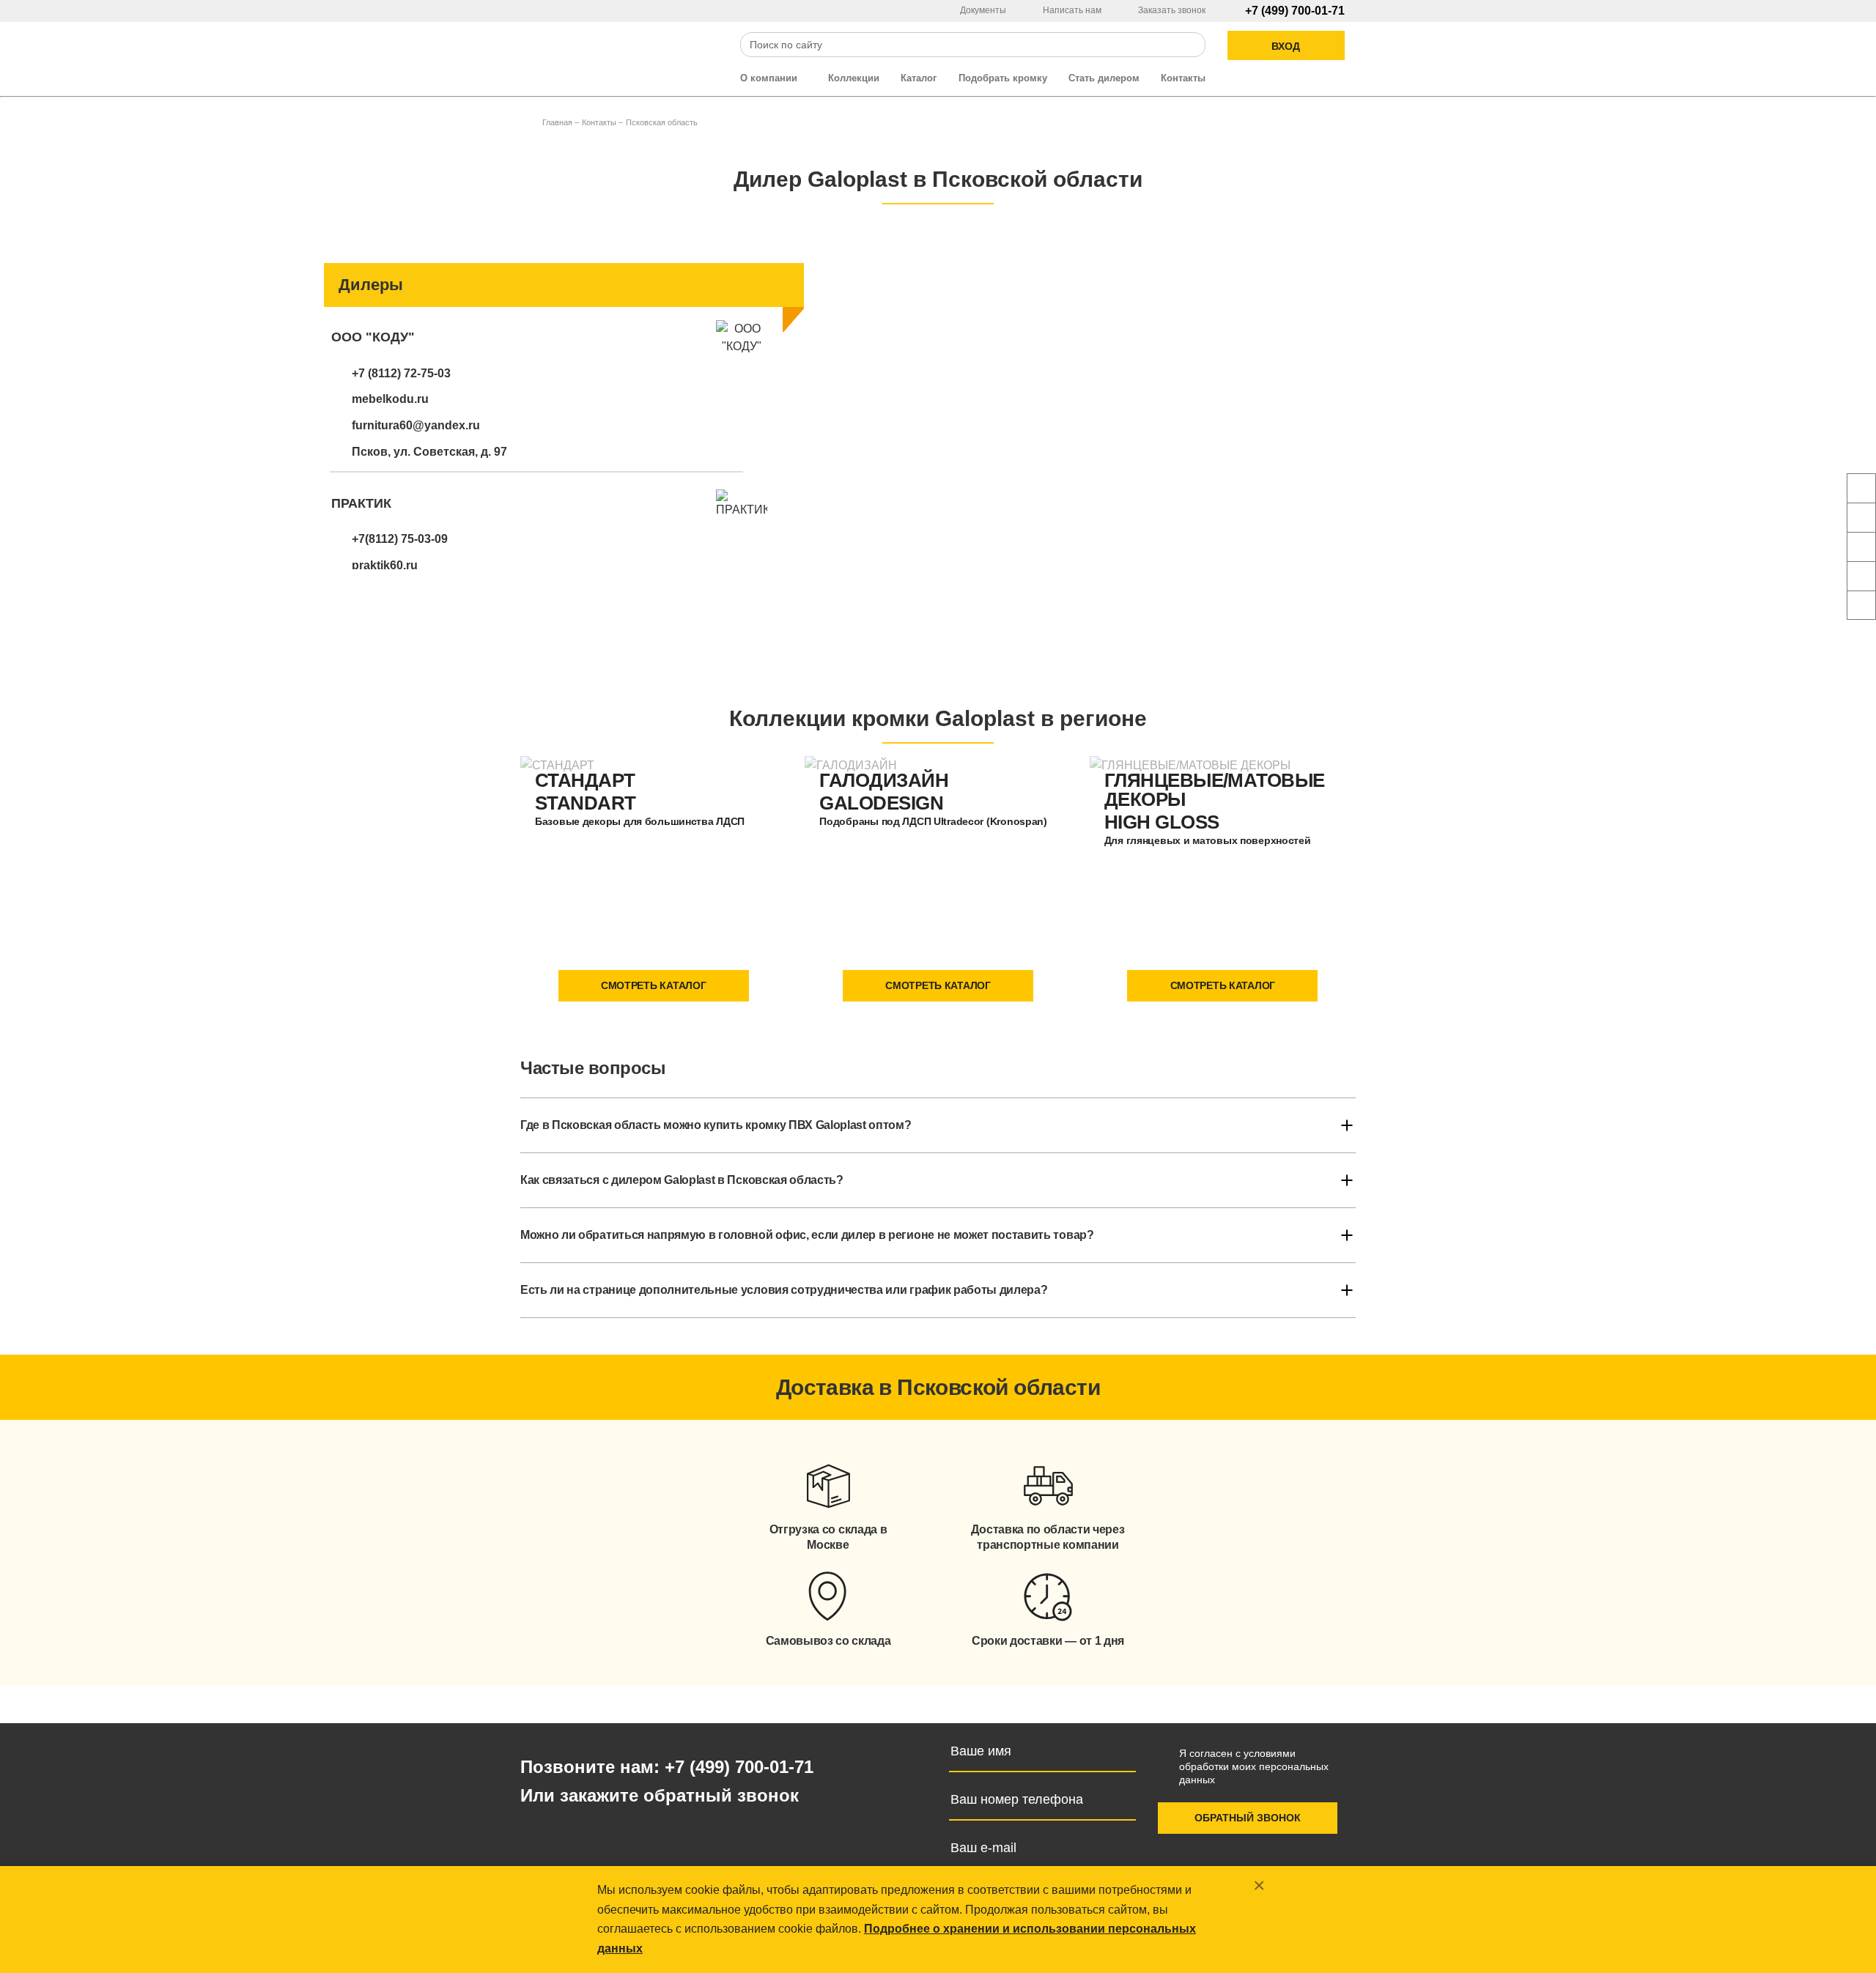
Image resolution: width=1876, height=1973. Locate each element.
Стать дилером (1104, 78)
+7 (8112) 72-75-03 (401, 373)
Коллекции (854, 78)
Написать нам (1073, 10)
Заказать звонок (1172, 10)
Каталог (919, 78)
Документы (984, 10)
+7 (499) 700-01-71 (1295, 11)
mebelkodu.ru (390, 399)
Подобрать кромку (1003, 78)
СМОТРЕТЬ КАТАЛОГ (654, 985)
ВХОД (1286, 46)
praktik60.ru (385, 565)
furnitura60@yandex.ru (416, 425)
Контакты (1183, 78)
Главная (557, 122)
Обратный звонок (1248, 1818)
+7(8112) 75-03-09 (400, 539)
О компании (770, 78)
